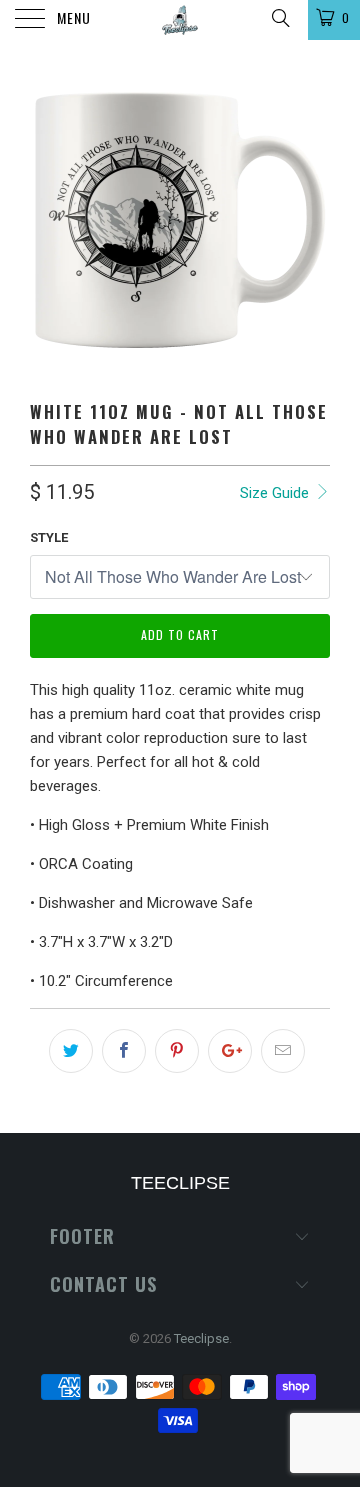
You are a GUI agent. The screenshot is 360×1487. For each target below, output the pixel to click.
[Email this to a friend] (283, 1051)
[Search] (279, 18)
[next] (311, 220)
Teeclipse (201, 1338)
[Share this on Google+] (230, 1051)
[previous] (49, 220)
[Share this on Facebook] (124, 1051)
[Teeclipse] (180, 20)
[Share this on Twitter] (71, 1051)
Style (49, 537)
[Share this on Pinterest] (177, 1051)
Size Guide (276, 493)
